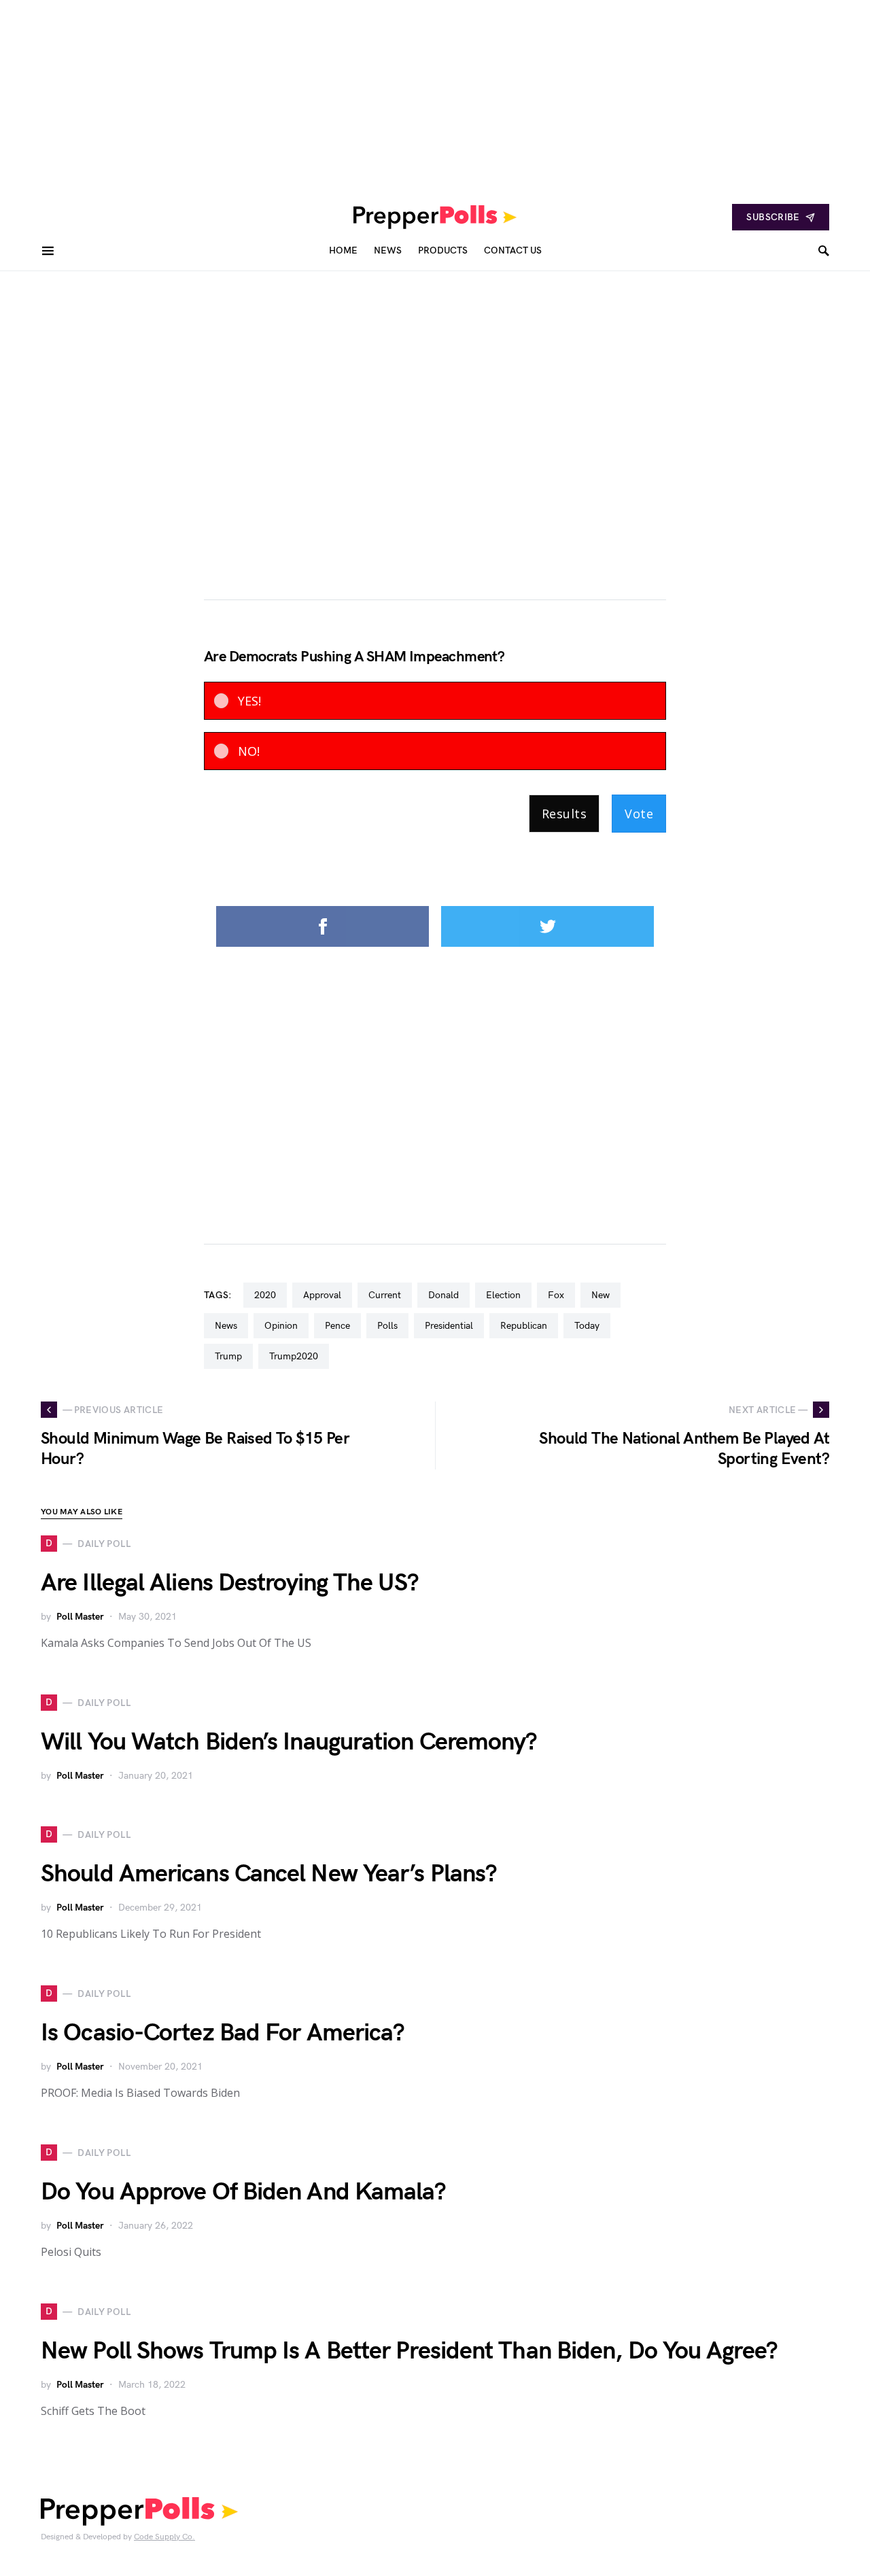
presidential (449, 1326)
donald (443, 1295)
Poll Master (80, 1617)
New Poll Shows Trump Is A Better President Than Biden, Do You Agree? (409, 2351)
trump (228, 1356)
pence (337, 1326)
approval (322, 1295)
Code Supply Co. (164, 2537)
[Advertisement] (408, 95)
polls (387, 1326)
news (226, 1326)
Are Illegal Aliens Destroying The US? (230, 1583)
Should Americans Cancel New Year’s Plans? (269, 1874)
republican (524, 1326)
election (503, 1295)
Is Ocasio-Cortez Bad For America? (223, 2033)
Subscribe (773, 217)
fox (556, 1295)
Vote (639, 814)
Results (564, 814)
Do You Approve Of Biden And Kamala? (244, 2192)
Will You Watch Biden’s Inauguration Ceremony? (289, 1742)
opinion (281, 1326)
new (601, 1295)
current (385, 1295)
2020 (265, 1295)
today (587, 1326)
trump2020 (294, 1356)
